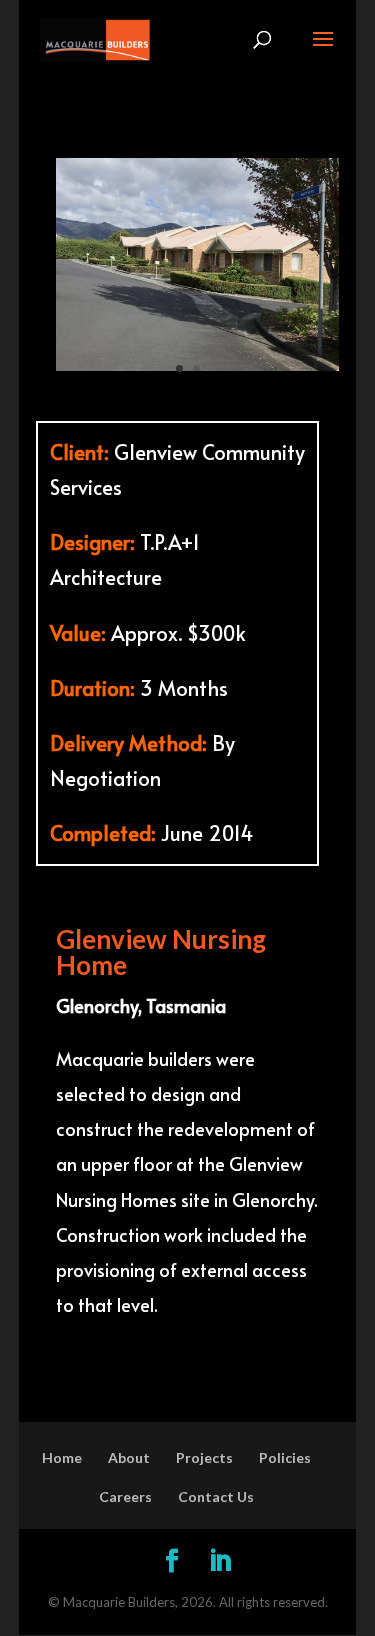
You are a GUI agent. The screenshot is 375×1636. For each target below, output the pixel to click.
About (129, 1457)
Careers (125, 1496)
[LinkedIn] (220, 1561)
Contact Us (216, 1496)
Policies (285, 1457)
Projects (204, 1457)
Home (62, 1457)
